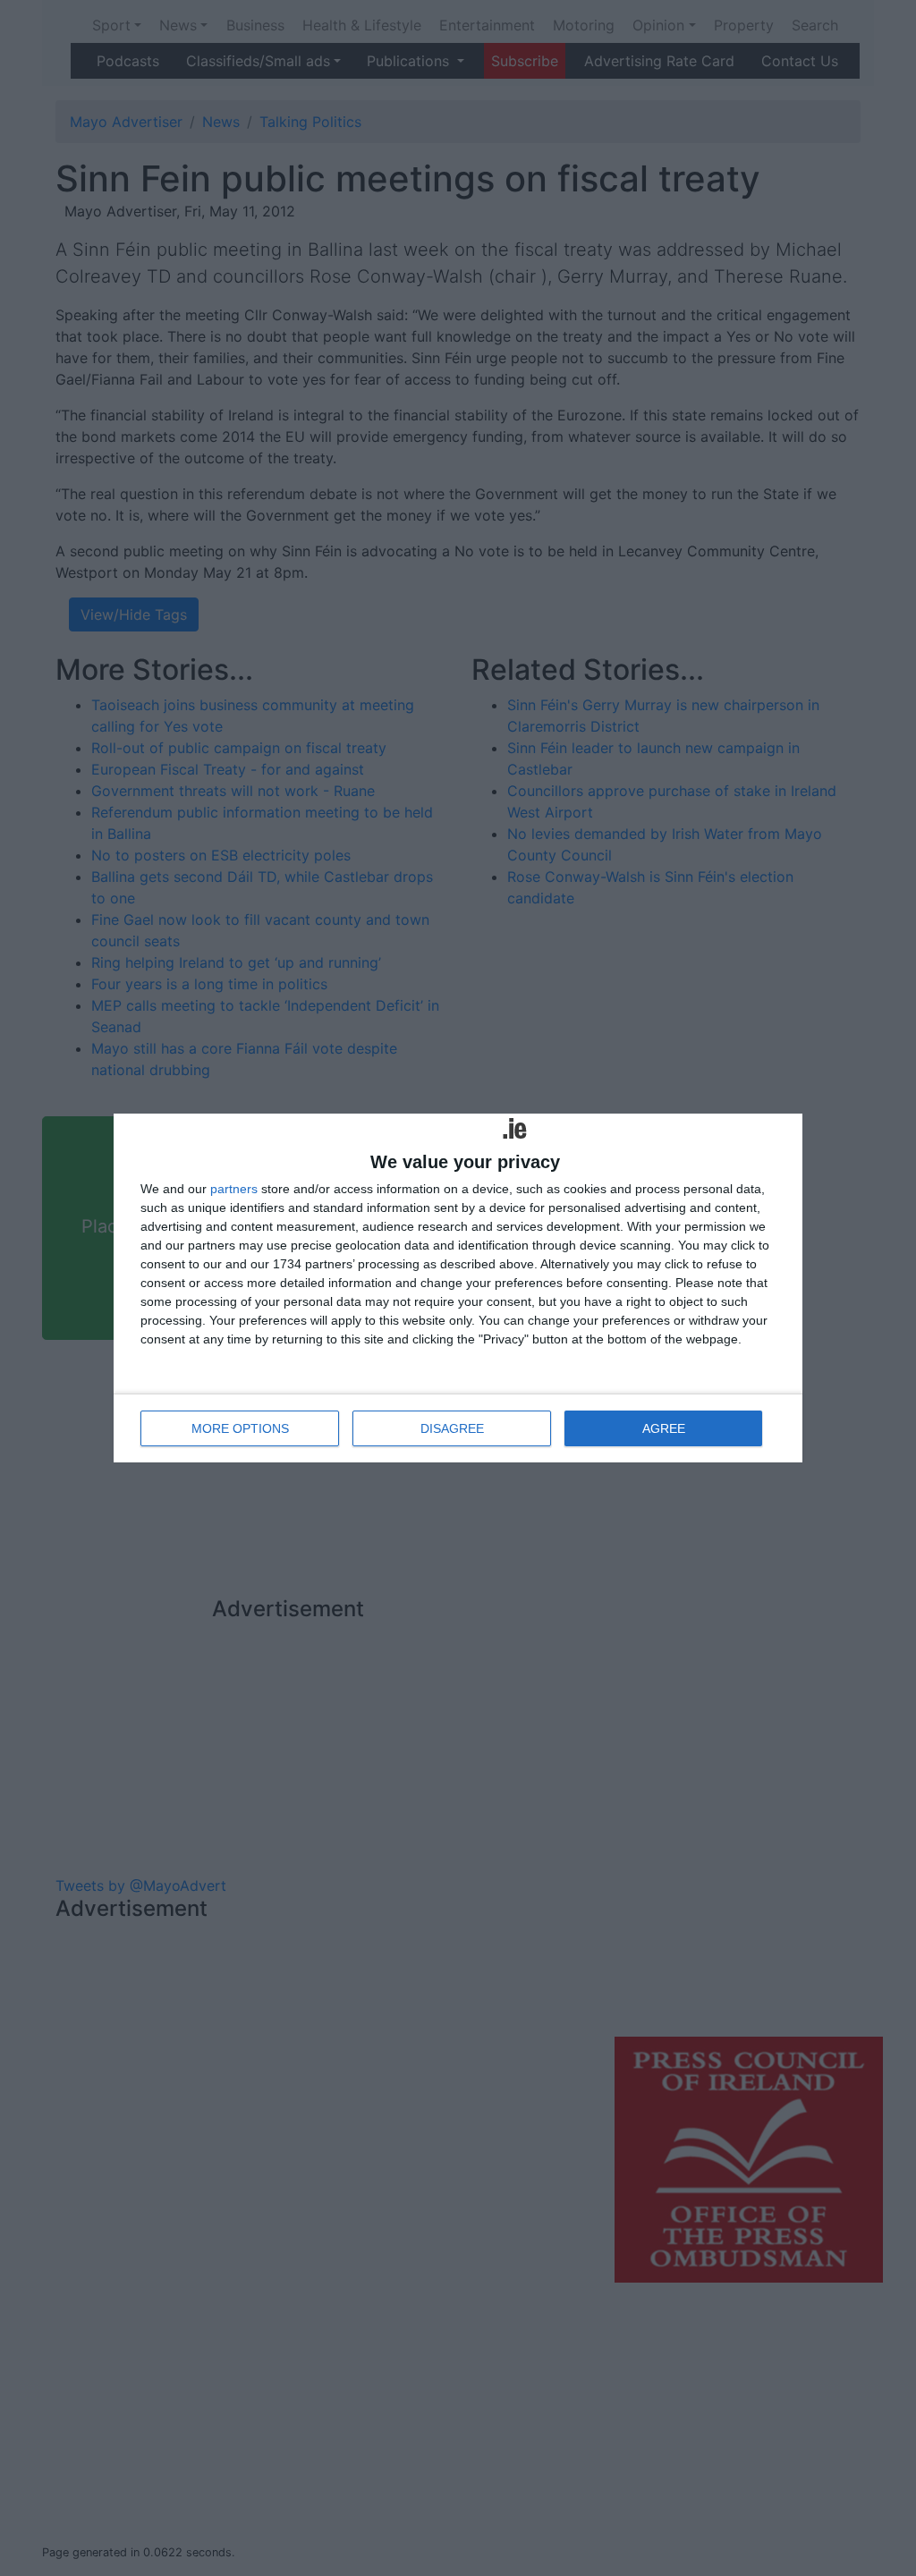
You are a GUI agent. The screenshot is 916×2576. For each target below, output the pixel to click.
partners (234, 1189)
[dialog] (458, 1288)
